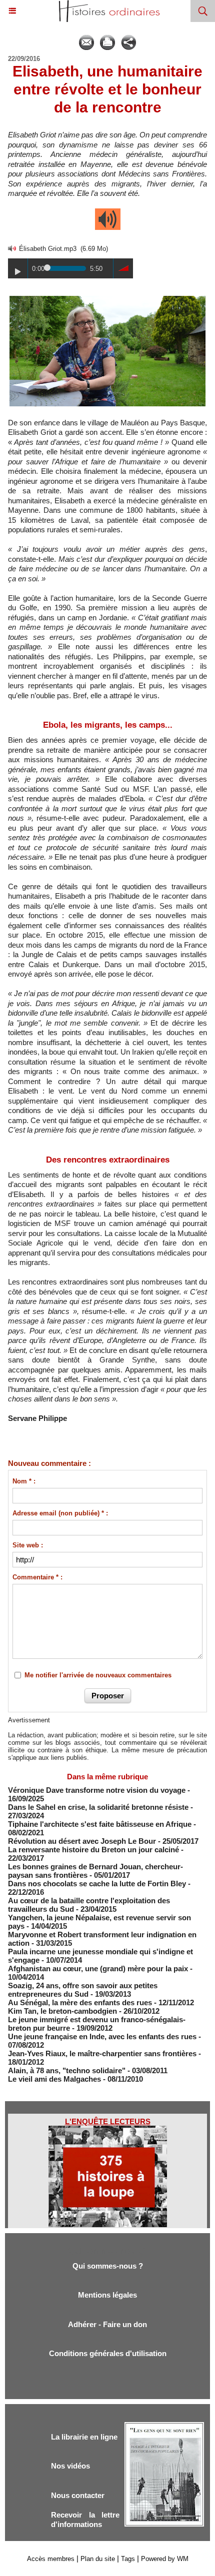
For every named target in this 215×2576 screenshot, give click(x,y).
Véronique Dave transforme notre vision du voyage (97, 1790)
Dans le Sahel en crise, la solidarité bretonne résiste (98, 1807)
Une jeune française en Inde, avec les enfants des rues (102, 2036)
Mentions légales (107, 2295)
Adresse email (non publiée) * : (60, 1513)
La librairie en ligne (84, 2437)
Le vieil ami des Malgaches (55, 2079)
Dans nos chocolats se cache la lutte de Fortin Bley (97, 1884)
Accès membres (51, 2559)
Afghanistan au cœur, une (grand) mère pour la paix (99, 1968)
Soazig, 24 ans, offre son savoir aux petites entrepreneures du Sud (83, 1990)
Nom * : (24, 1481)
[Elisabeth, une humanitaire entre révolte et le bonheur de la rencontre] (107, 299)
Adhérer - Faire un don (107, 2324)
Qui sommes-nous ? (108, 2266)
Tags (128, 2559)
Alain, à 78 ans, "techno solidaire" (67, 2070)
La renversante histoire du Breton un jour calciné (93, 1850)
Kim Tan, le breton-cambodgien (62, 2011)
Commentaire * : (37, 1577)
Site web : (28, 1545)
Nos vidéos (70, 2466)
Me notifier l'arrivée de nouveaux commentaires (98, 1675)
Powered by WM (165, 2559)
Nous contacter (78, 2495)
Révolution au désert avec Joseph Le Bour (82, 1841)
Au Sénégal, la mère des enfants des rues (80, 2002)
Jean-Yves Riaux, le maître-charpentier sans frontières (102, 2053)
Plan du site (98, 2559)
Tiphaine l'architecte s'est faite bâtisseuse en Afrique (100, 1824)
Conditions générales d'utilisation (108, 2353)
